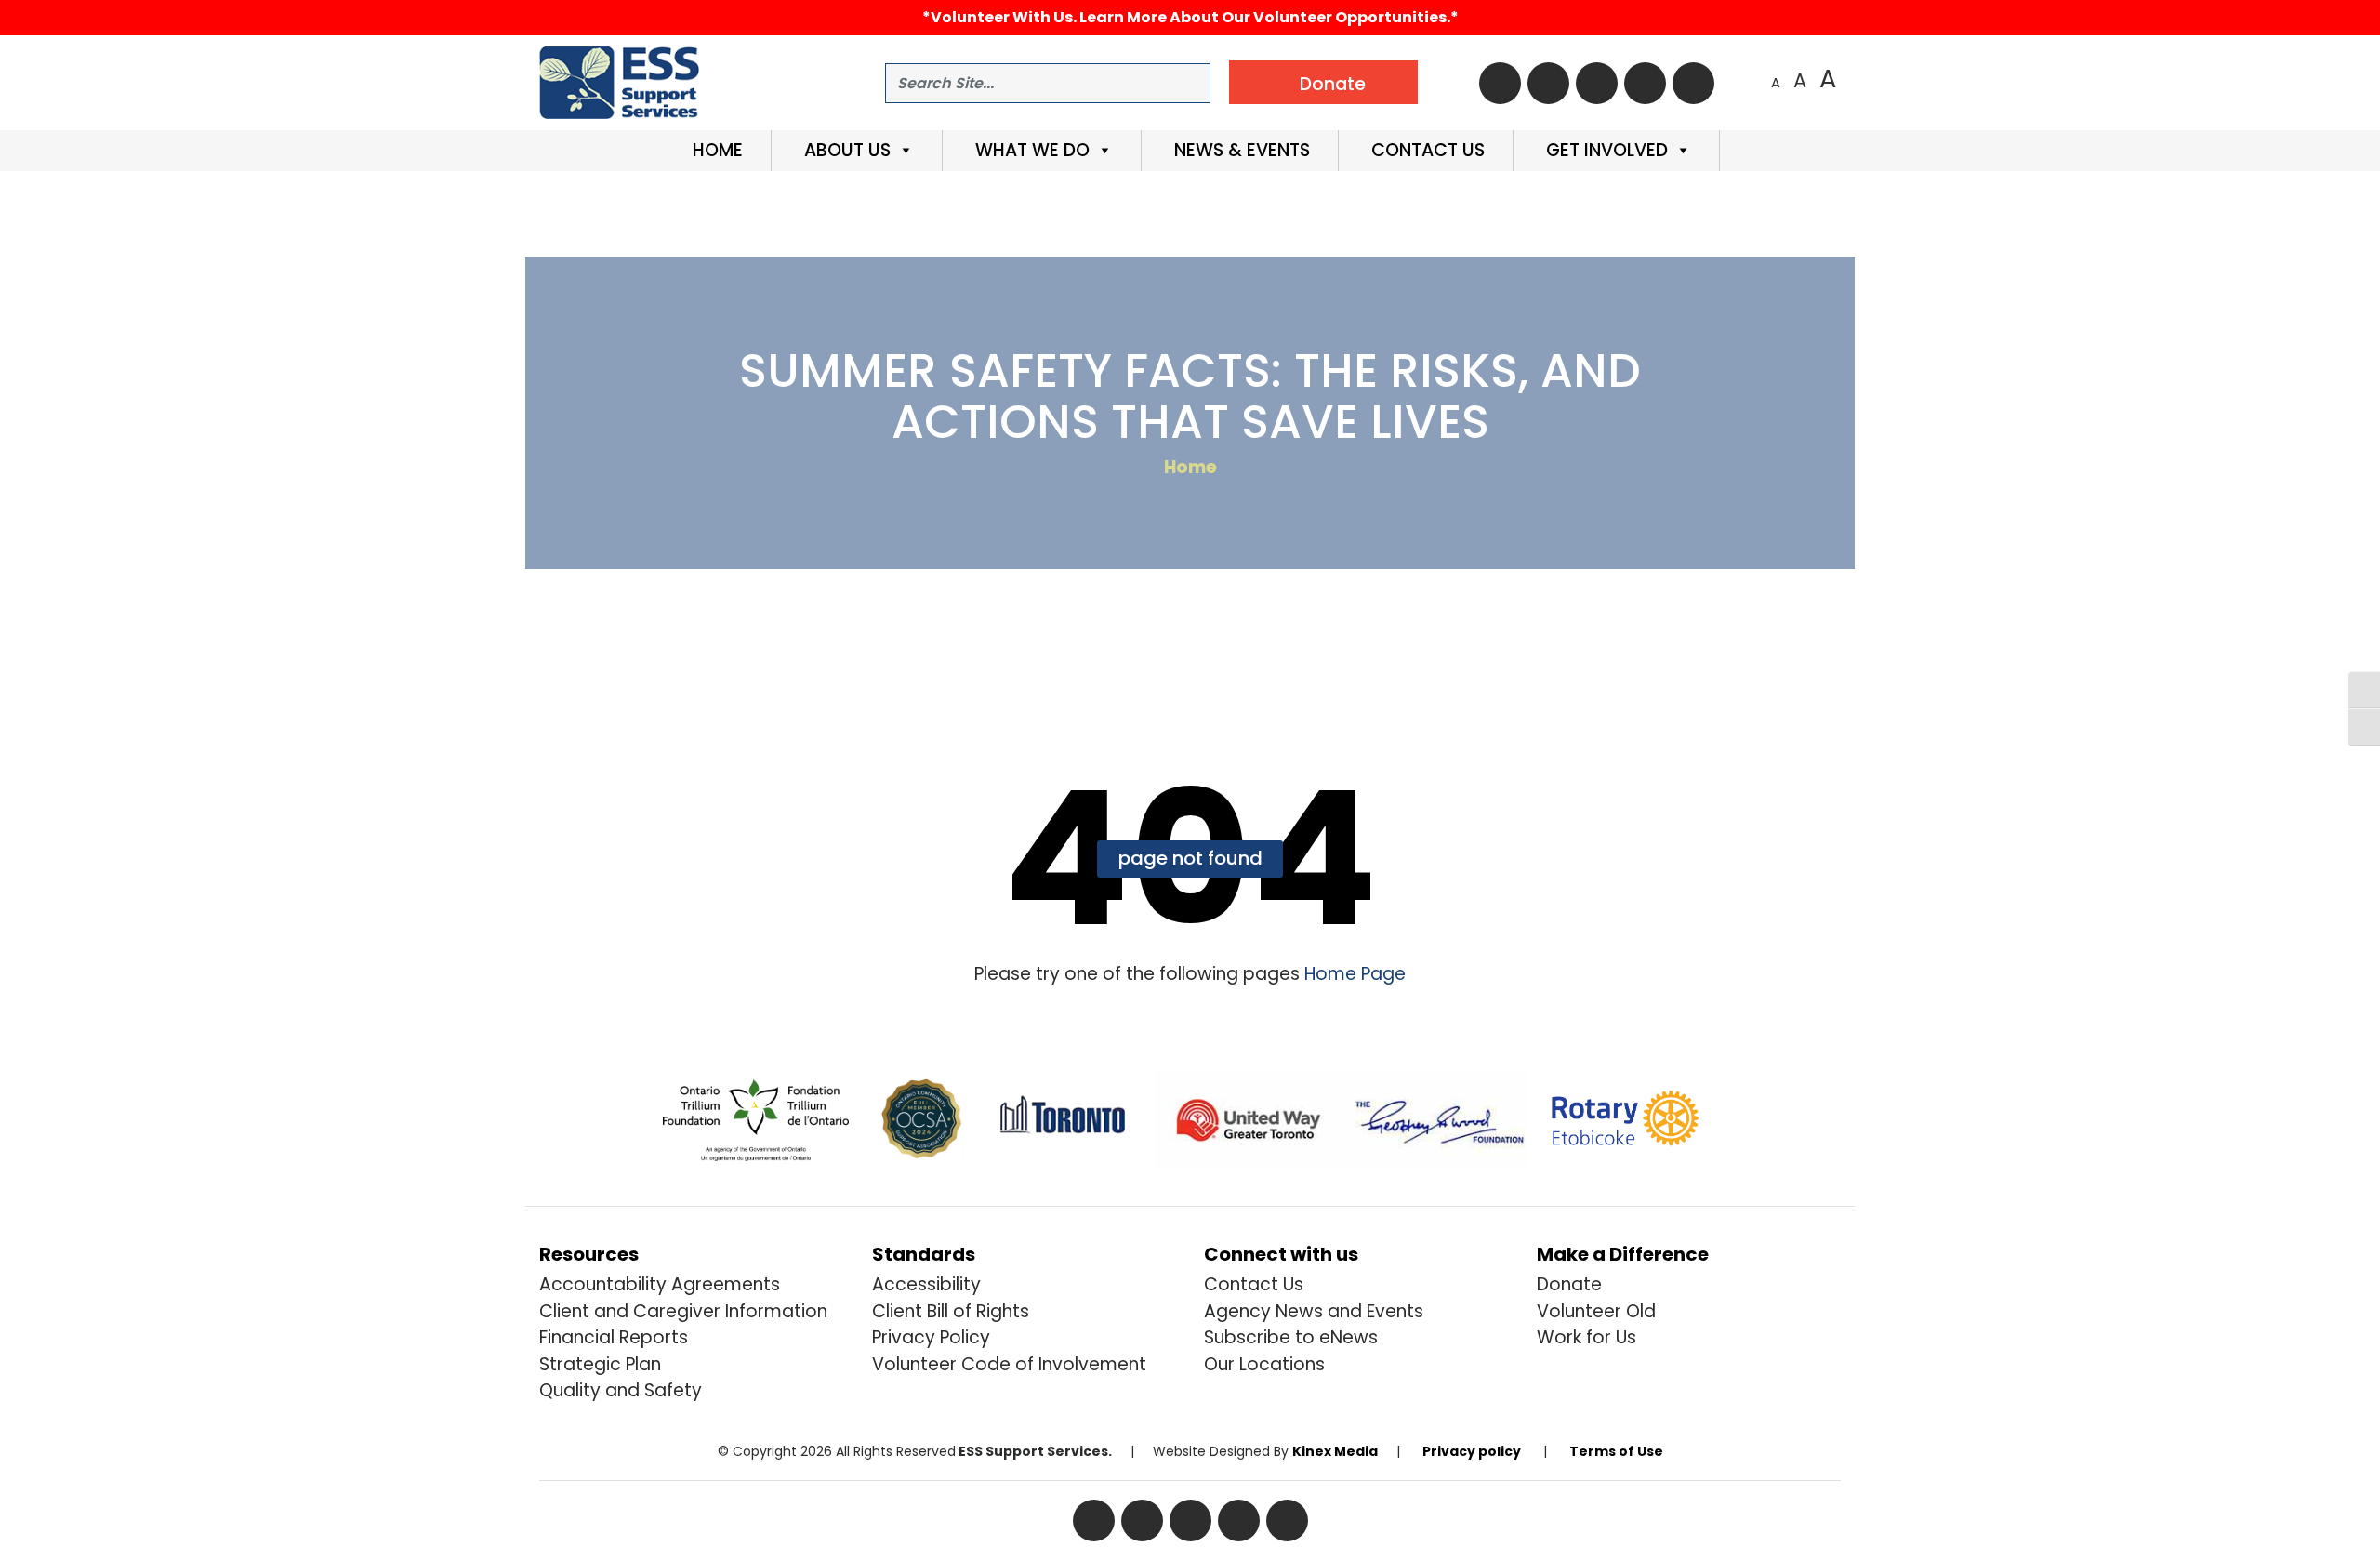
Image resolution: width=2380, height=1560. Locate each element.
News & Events (1240, 150)
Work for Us (1587, 1337)
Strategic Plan (600, 1364)
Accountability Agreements (660, 1284)
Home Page (1353, 974)
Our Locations (1264, 1364)
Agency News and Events (1314, 1311)
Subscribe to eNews (1291, 1337)
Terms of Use (1616, 1451)
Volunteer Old (1596, 1311)
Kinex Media (1335, 1451)
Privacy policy (1472, 1451)
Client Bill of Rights (951, 1311)
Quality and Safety (621, 1390)
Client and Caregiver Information (683, 1311)
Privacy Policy (931, 1337)
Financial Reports (614, 1337)
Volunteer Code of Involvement (1009, 1364)
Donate (1569, 1284)
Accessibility (926, 1284)
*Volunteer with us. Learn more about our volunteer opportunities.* (1190, 17)
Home (715, 150)
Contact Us (1426, 150)
